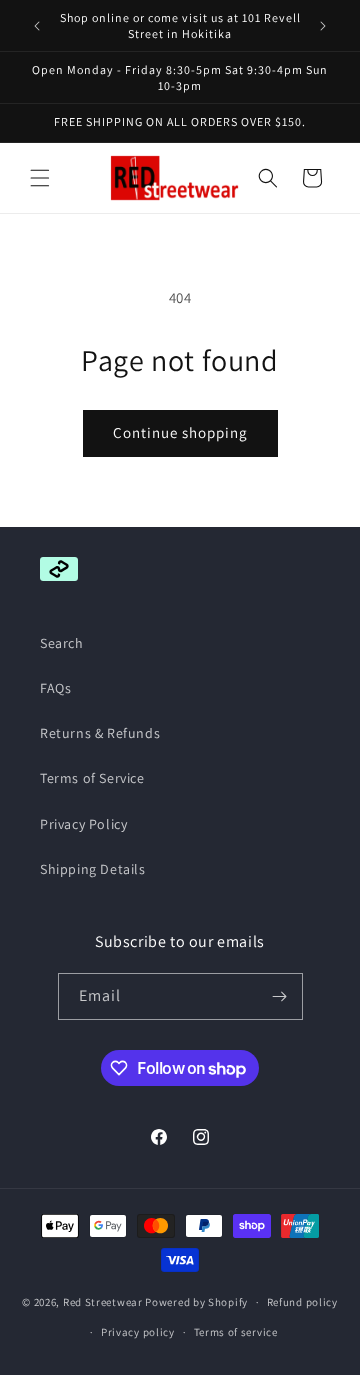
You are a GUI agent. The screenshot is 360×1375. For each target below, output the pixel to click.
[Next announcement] (323, 26)
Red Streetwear (103, 1302)
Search (62, 643)
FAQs (55, 688)
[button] (40, 178)
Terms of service (236, 1332)
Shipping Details (93, 869)
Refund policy (302, 1302)
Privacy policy (138, 1332)
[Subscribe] (280, 996)
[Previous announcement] (37, 26)
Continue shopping (180, 432)
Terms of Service (92, 778)
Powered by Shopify (196, 1302)
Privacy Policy (83, 824)
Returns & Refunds (100, 733)
